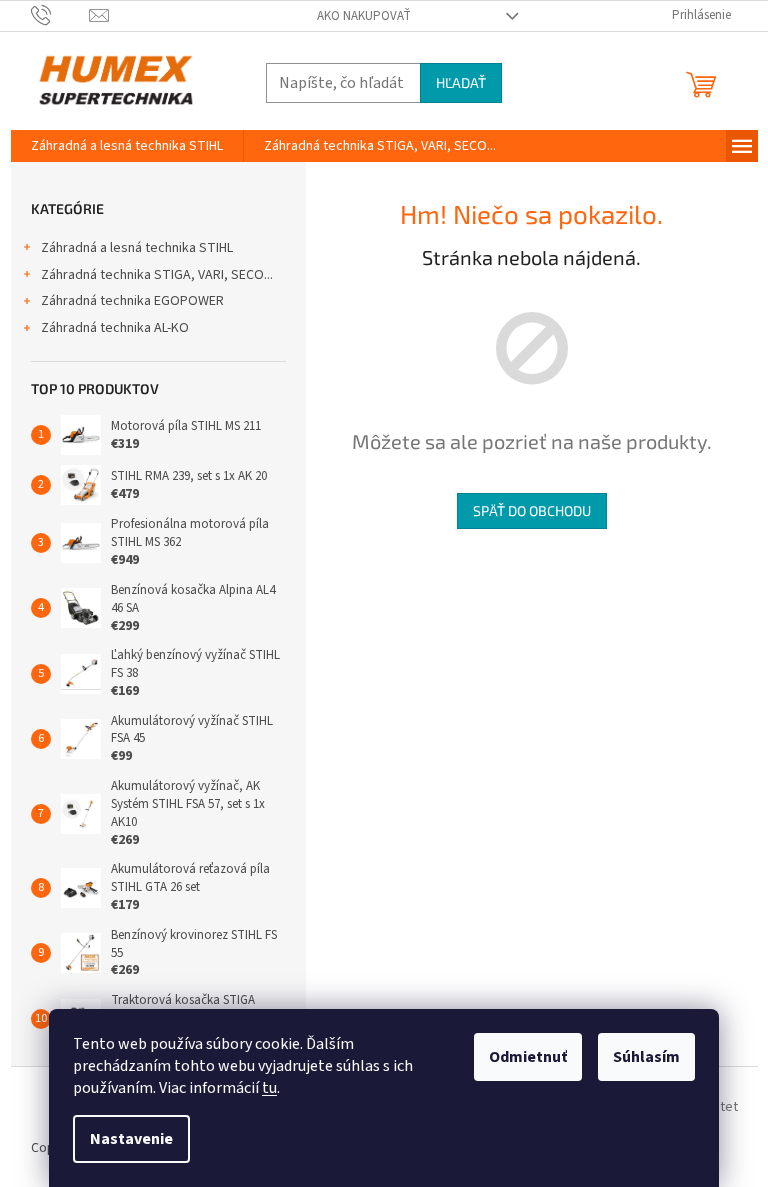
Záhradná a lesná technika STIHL (137, 248)
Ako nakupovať (364, 16)
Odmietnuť (528, 1057)
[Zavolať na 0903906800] (60, 15)
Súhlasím (646, 1057)
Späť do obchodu (532, 510)
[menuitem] (127, 146)
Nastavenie (131, 1139)
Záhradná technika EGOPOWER (132, 301)
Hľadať (461, 82)
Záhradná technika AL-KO (115, 328)
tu (269, 1088)
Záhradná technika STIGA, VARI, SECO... (157, 275)
